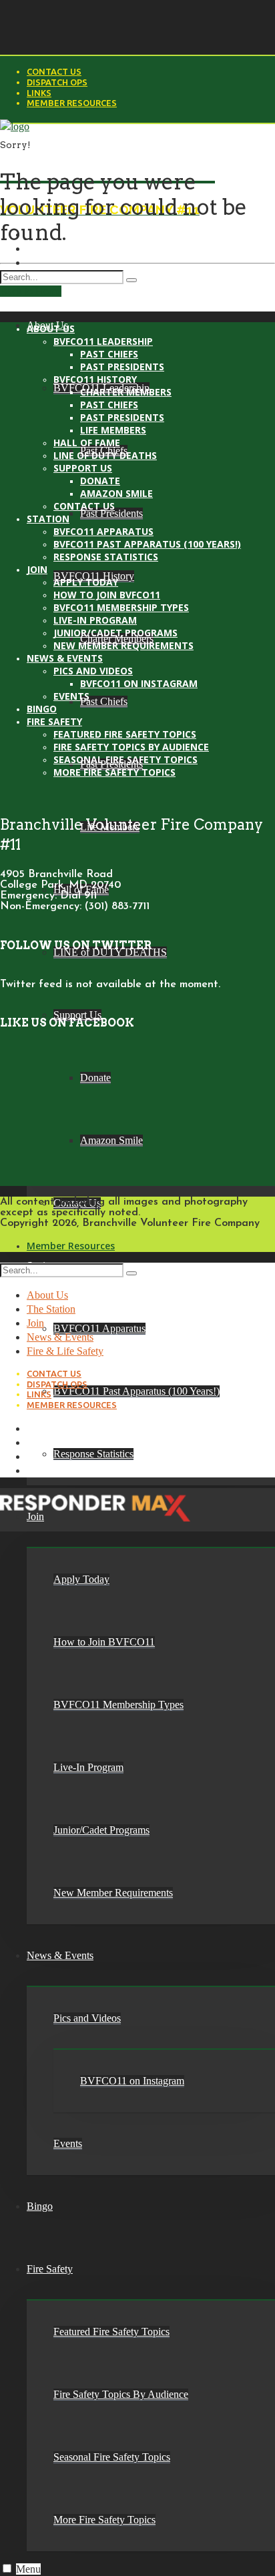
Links (39, 93)
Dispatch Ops (57, 82)
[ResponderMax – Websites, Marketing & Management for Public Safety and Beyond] (95, 1524)
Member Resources (72, 103)
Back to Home (31, 291)
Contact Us (54, 71)
